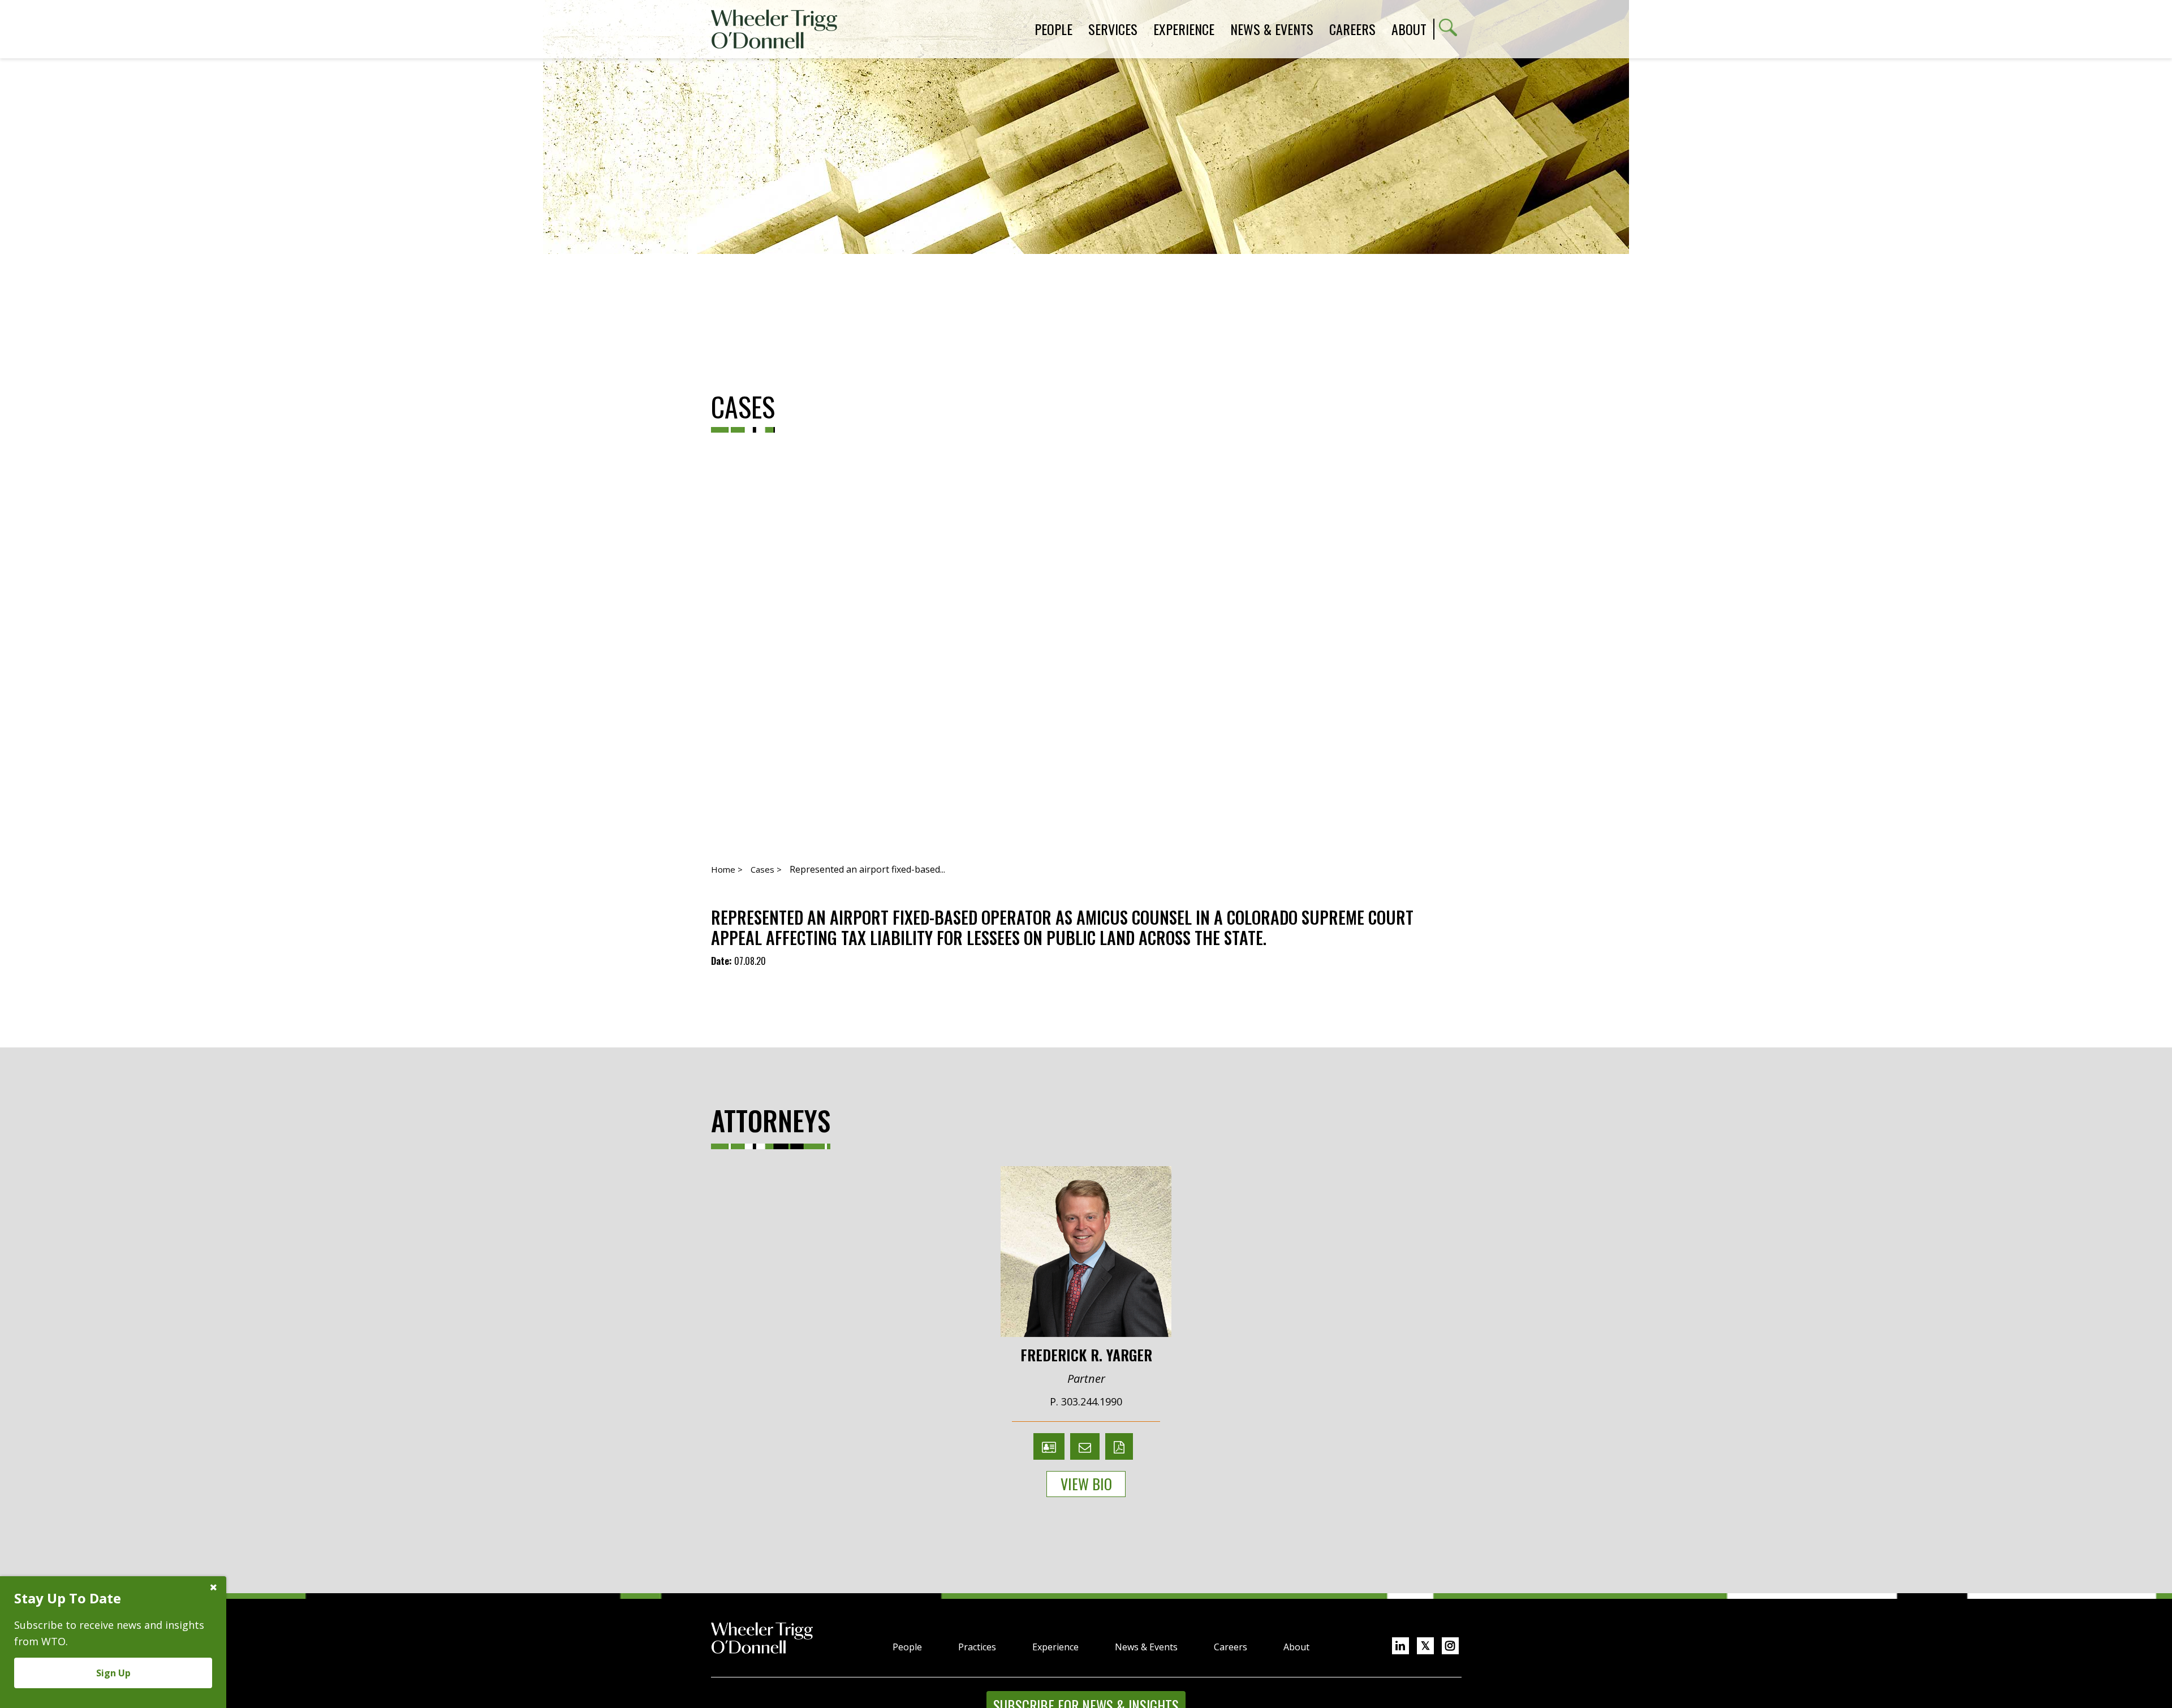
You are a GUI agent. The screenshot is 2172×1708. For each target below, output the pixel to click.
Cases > (766, 869)
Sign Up (113, 1673)
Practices (977, 1647)
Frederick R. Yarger (1086, 1354)
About (1409, 29)
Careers (1231, 1647)
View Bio (1086, 1484)
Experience (1055, 1647)
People (907, 1647)
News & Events (1146, 1647)
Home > (727, 869)
